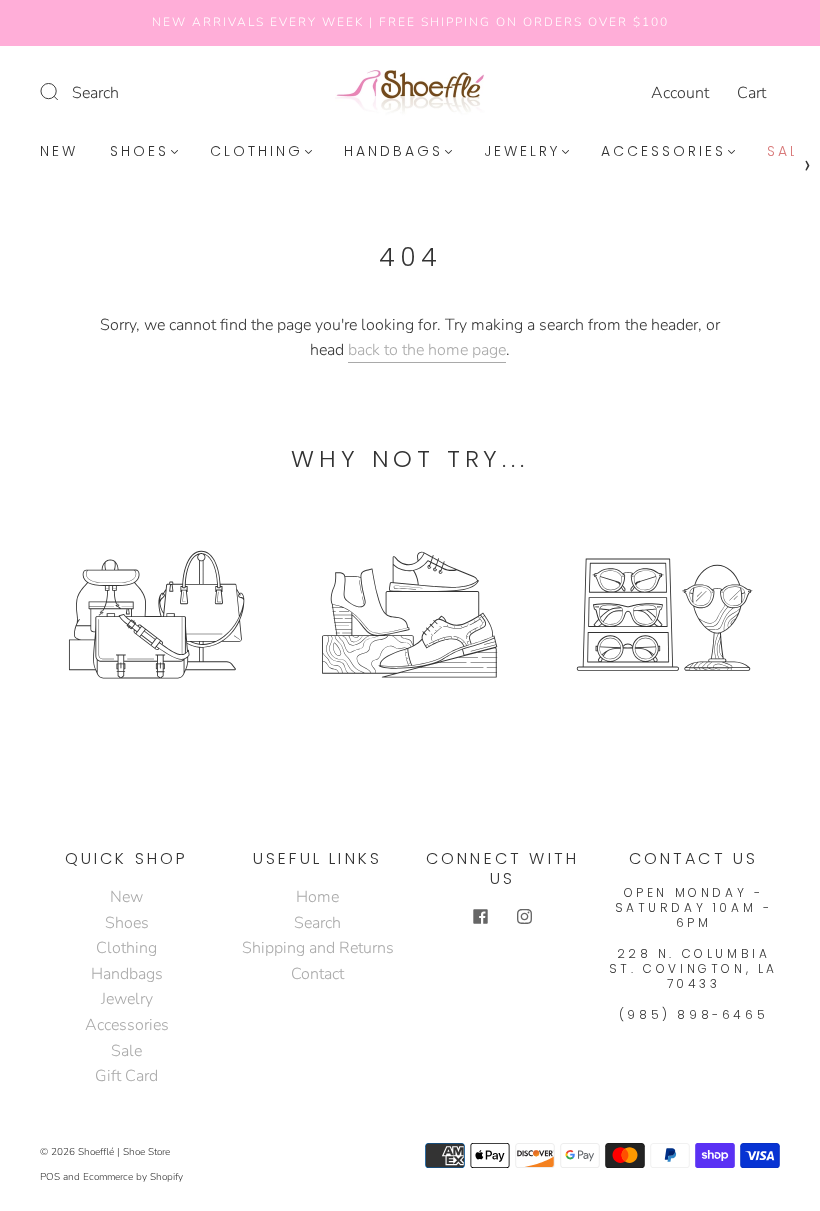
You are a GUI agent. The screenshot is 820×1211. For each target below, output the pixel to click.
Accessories (663, 152)
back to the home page (427, 350)
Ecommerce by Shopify (133, 1177)
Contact (317, 974)
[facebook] (481, 917)
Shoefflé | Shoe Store (124, 1152)
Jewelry (522, 152)
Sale (788, 152)
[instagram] (525, 917)
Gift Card (126, 1076)
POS (50, 1177)
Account (680, 93)
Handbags (393, 152)
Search (95, 93)
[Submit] (62, 91)
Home (317, 897)
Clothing (256, 152)
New (59, 152)
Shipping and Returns (318, 948)
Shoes (139, 152)
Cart (751, 93)
